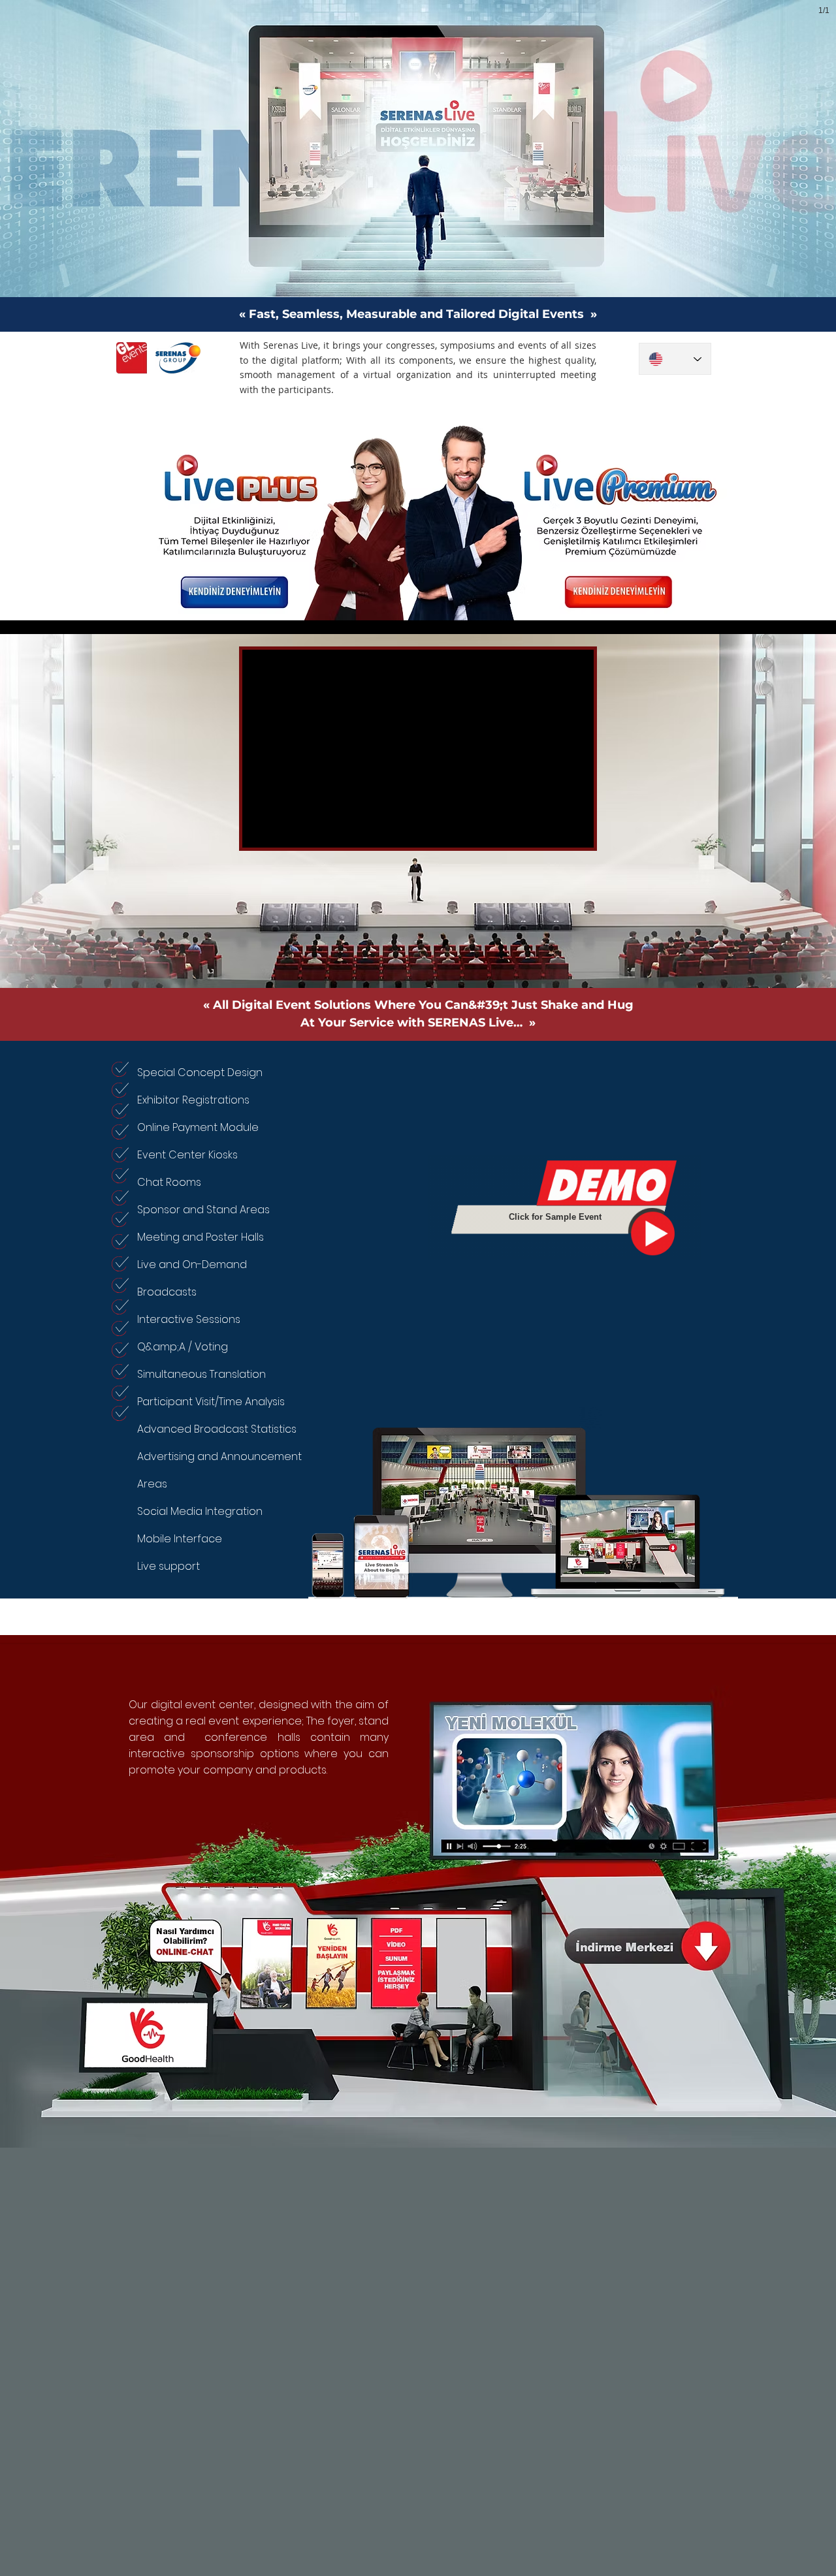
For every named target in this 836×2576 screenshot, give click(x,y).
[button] (418, 1896)
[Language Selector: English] (675, 359)
